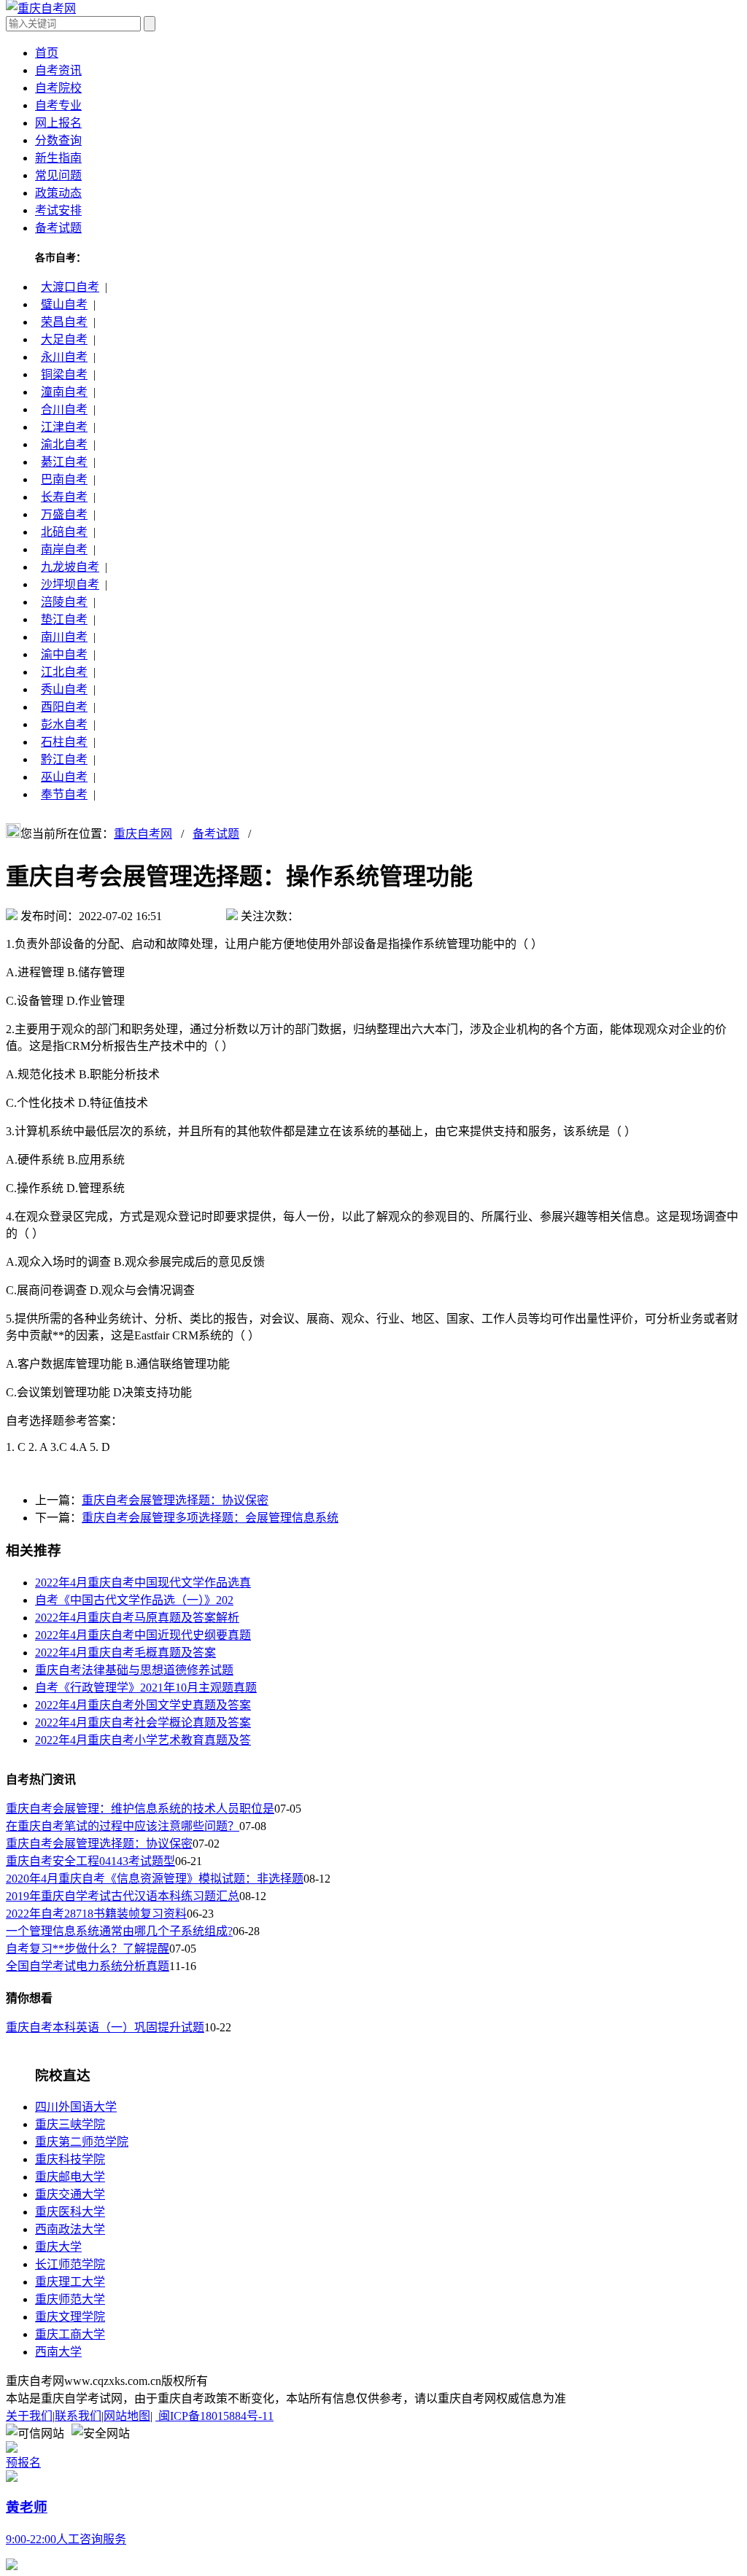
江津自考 (64, 427)
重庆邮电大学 (70, 2177)
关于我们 (29, 2416)
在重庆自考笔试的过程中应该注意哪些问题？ (123, 1826)
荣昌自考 (64, 322)
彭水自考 (64, 724)
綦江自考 (64, 462)
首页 (47, 53)
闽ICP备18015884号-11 (214, 2416)
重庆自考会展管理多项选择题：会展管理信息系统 (210, 1518)
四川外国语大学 (76, 2107)
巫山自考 (64, 777)
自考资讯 (58, 70)
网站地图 (127, 2416)
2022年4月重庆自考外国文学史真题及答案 (143, 1705)
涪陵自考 (64, 602)
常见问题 (58, 175)
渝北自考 (64, 444)
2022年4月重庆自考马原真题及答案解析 (137, 1618)
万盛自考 (64, 514)
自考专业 (58, 105)
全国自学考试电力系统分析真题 (88, 1966)
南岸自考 (64, 549)
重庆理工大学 (70, 2282)
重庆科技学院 (70, 2159)
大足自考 (64, 339)
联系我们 (78, 2416)
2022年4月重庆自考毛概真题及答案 (125, 1653)
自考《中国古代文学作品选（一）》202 (134, 1600)
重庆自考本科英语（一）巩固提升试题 (105, 2027)
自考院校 (58, 88)
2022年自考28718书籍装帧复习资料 (96, 1914)
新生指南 (58, 158)
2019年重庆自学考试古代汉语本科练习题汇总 (123, 1896)
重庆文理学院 (70, 2317)
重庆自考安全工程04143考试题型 (90, 1861)
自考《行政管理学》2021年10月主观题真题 (146, 1688)
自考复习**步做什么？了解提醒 (88, 1949)
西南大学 (58, 2352)
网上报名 (58, 123)
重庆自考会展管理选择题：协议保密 (175, 1500)
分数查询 (58, 140)
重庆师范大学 (70, 2299)
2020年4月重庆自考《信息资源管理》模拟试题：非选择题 (155, 1879)
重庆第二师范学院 (82, 2142)
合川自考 (64, 409)
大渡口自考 (70, 287)
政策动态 (58, 193)
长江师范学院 (70, 2264)
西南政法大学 (70, 2229)
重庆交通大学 (70, 2194)
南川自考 (64, 637)
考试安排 (58, 210)
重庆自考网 (143, 834)
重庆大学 (58, 2247)
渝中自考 (64, 654)
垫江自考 (64, 619)
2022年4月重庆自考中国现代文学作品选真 (143, 1583)
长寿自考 (64, 497)
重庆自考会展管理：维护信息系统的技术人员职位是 (140, 1809)
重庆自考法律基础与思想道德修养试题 (134, 1670)
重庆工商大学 (70, 2334)
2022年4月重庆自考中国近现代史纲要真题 (143, 1635)
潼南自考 (64, 392)
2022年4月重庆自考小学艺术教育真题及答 (143, 1740)
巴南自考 (64, 479)
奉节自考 (64, 794)
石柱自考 (64, 742)
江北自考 (64, 672)
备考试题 (58, 228)
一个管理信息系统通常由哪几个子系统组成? (119, 1931)
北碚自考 (64, 532)
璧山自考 (64, 304)
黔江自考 (64, 759)
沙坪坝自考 (70, 584)
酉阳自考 (64, 707)
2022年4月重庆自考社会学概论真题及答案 (143, 1723)
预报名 (23, 2463)
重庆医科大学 (70, 2212)
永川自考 (64, 357)
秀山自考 (64, 689)
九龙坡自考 (70, 567)
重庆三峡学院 (70, 2124)
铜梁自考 (64, 374)
